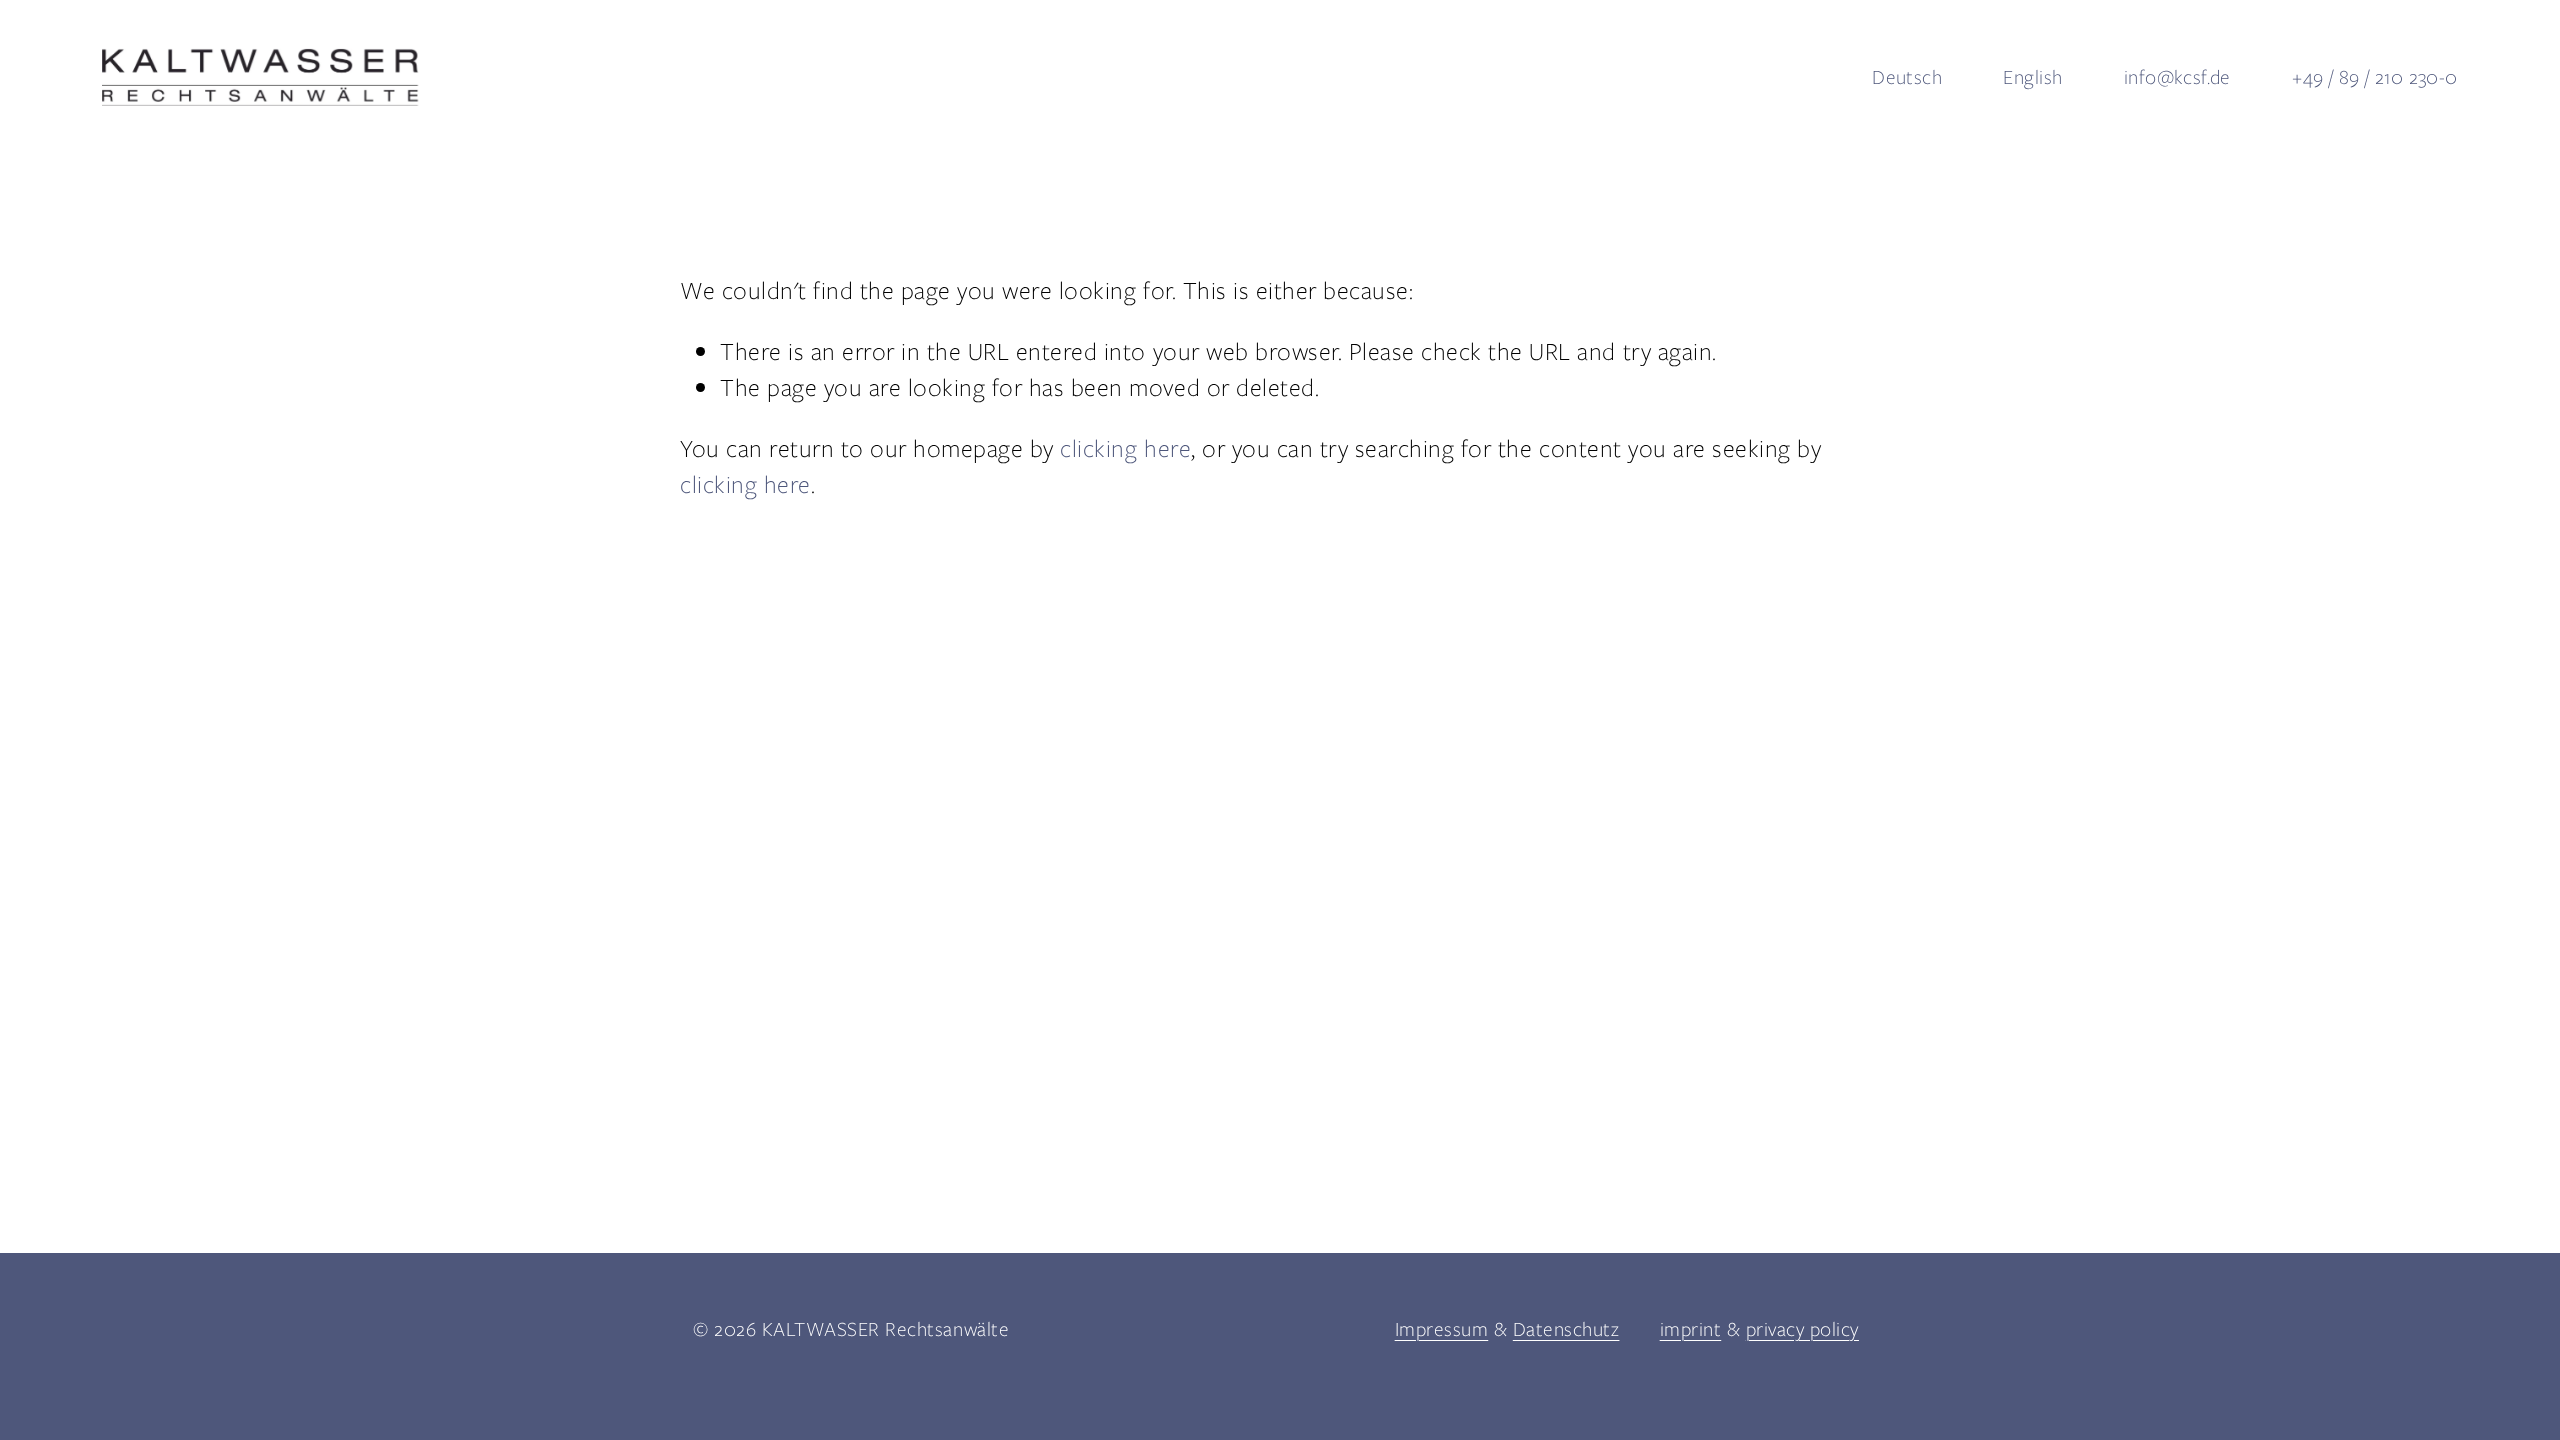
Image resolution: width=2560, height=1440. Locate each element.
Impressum (1442, 1329)
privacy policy (1802, 1329)
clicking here (1125, 448)
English (2032, 77)
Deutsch (1907, 77)
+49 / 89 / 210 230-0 (2374, 77)
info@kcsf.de (2177, 77)
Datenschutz (1566, 1329)
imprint (1691, 1329)
